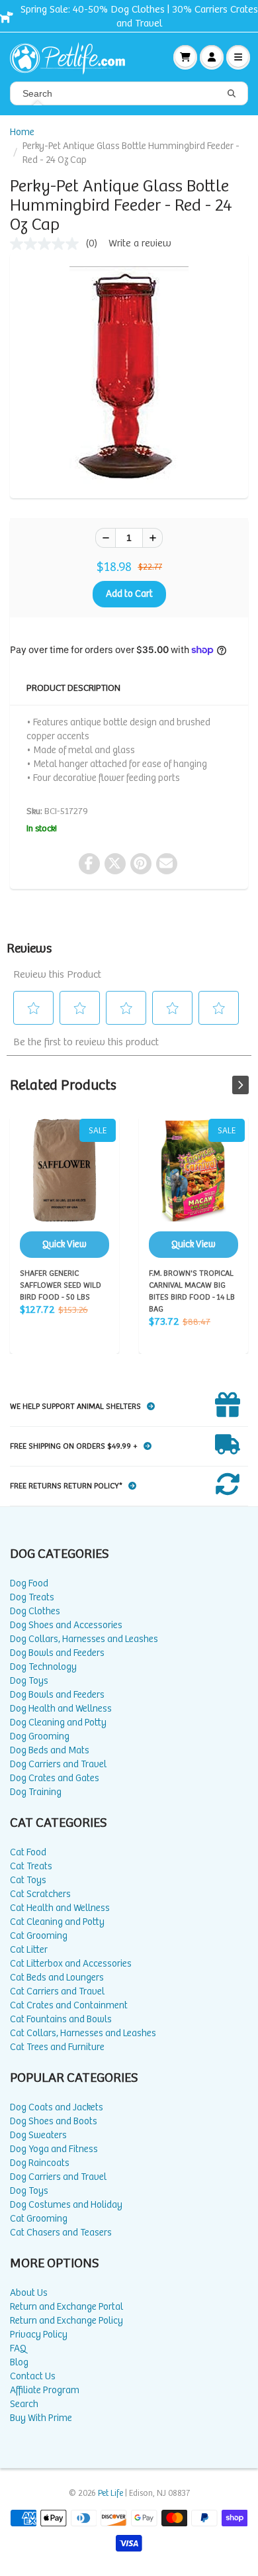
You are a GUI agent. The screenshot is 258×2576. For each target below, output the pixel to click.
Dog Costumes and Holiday (66, 2205)
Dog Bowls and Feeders (57, 1653)
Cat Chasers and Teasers (61, 2233)
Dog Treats (32, 1597)
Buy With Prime (41, 2418)
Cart (185, 57)
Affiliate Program (45, 2390)
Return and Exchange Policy (66, 2321)
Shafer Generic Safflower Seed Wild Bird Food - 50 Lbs (64, 1188)
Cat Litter (29, 1950)
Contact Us (33, 2376)
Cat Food (28, 1852)
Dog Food (29, 1583)
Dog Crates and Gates (55, 1778)
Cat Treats (31, 1866)
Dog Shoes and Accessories (66, 1625)
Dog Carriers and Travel (58, 1764)
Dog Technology (43, 1667)
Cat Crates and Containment (69, 2005)
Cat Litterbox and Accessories (71, 1964)
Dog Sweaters (38, 2135)
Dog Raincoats (40, 2163)
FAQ (18, 2348)
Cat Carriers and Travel (57, 1991)
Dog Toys (29, 1681)
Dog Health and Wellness (61, 1709)
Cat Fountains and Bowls (61, 2019)
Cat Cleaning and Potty (57, 1922)
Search (24, 2404)
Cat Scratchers (40, 1894)
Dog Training (36, 1792)
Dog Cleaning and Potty (58, 1723)
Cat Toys (28, 1880)
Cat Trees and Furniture (57, 2047)
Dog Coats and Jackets (57, 2107)
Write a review (140, 243)
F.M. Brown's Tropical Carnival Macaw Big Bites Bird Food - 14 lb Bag (193, 1188)
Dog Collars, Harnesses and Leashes (84, 1639)
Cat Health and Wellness (60, 1908)
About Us (29, 2293)
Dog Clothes (35, 1611)
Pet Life (110, 2494)
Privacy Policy (39, 2335)
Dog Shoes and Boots (54, 2121)
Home (22, 132)
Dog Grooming (40, 1736)
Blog (19, 2362)
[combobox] (129, 93)
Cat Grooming (39, 1936)
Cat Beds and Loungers (57, 1978)
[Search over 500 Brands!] (232, 94)
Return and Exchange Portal (66, 2307)
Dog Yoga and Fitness (54, 2149)
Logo (73, 57)
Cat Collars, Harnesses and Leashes (83, 2033)
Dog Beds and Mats (50, 1750)
